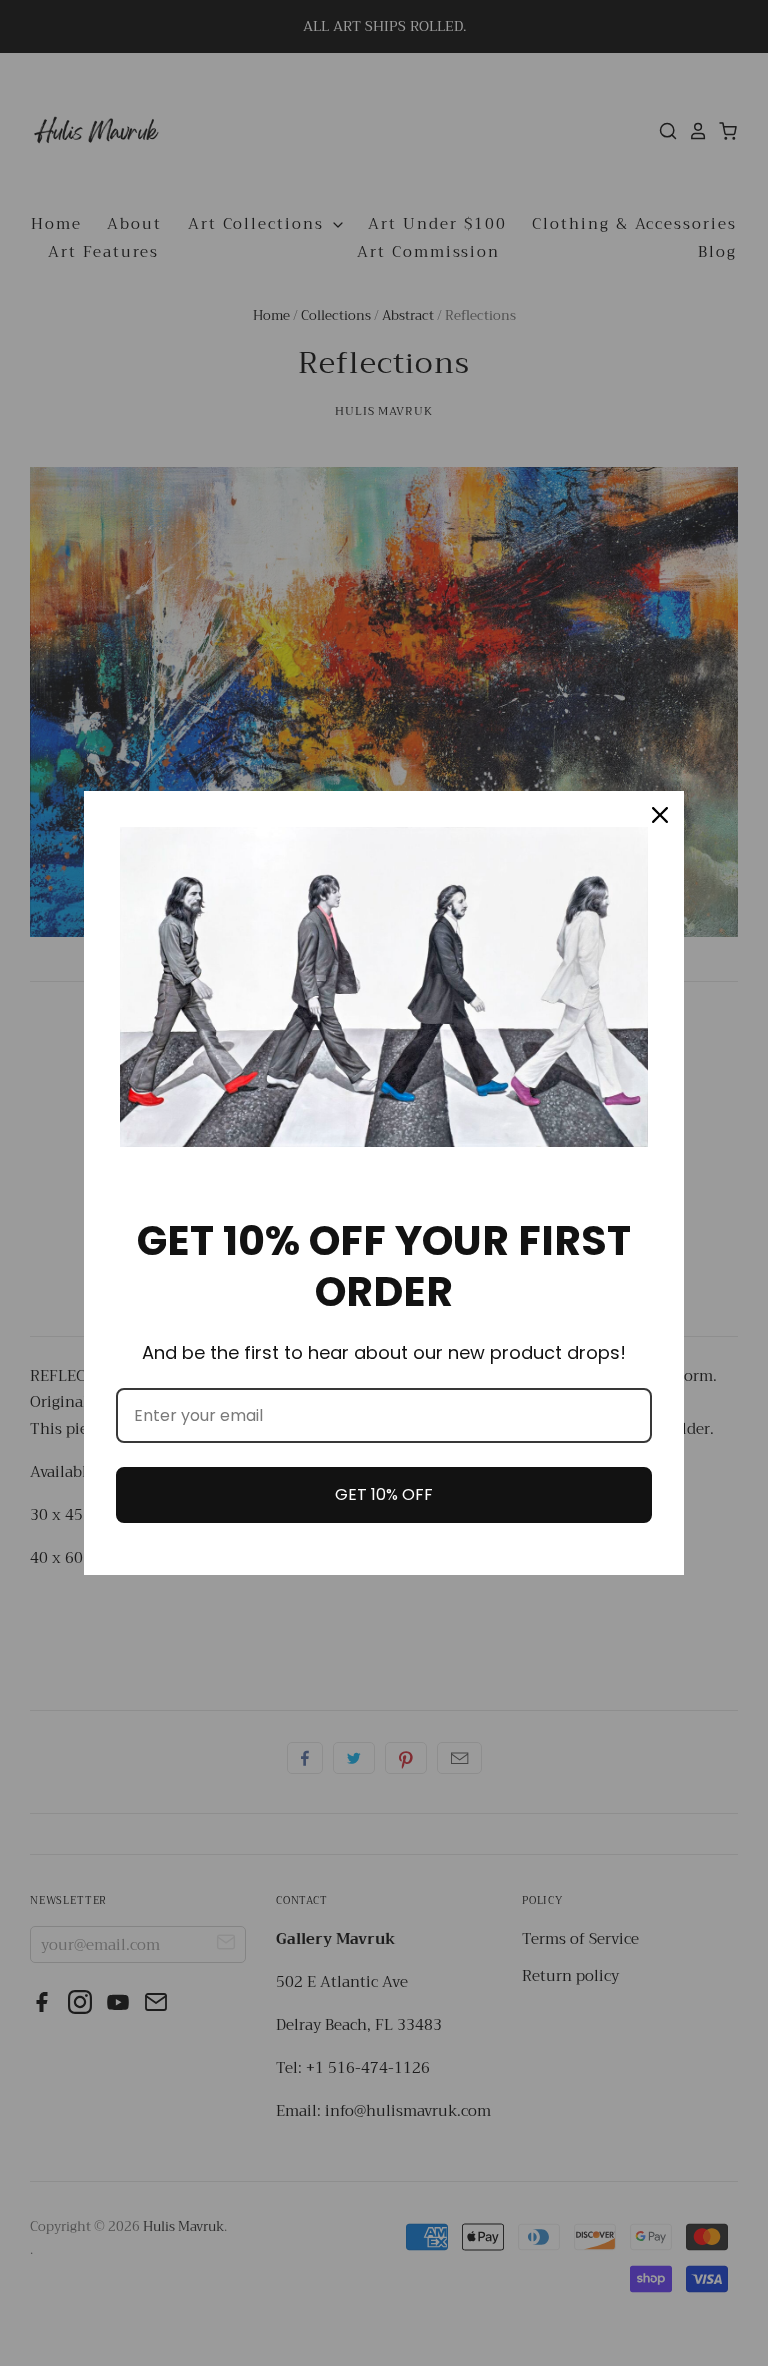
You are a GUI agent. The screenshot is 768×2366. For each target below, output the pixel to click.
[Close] (660, 815)
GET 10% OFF (384, 1494)
